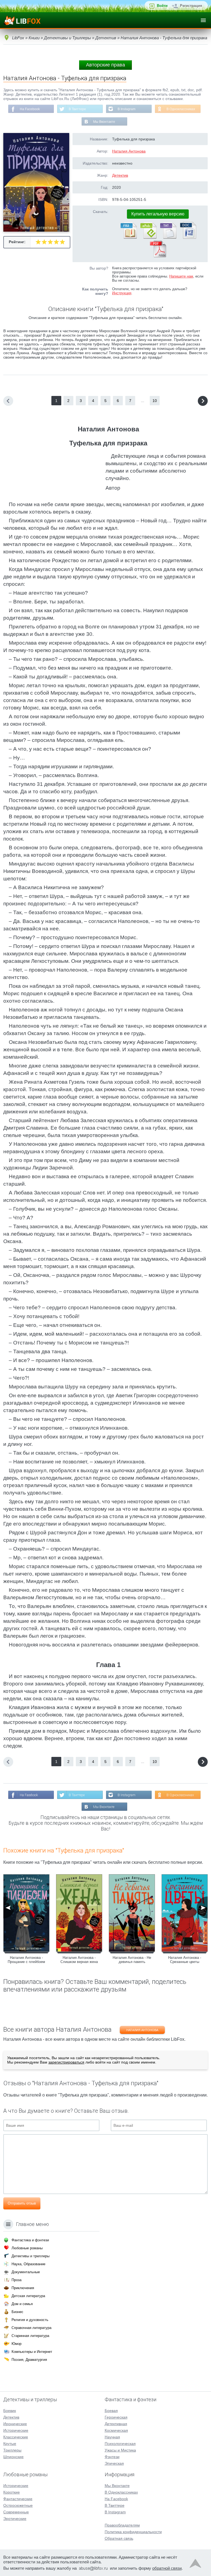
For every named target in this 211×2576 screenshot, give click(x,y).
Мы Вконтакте (104, 122)
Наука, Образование (28, 2264)
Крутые (10, 2444)
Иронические (15, 2424)
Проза (16, 2280)
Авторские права (105, 65)
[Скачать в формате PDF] (158, 256)
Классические (16, 2437)
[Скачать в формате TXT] (168, 238)
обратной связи (167, 2568)
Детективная (116, 2424)
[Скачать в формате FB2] (128, 238)
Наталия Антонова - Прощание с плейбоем (26, 1960)
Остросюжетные (18, 2505)
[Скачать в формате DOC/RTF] (188, 238)
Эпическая (114, 2463)
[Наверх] (195, 2565)
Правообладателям (122, 2525)
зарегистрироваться (66, 2062)
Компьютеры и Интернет (32, 2352)
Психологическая (120, 2444)
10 (155, 401)
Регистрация (191, 6)
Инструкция (122, 293)
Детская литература (28, 2296)
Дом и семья (22, 2304)
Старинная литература (30, 2336)
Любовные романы (27, 2248)
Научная (112, 2437)
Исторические (16, 2430)
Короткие (12, 2492)
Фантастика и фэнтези (30, 2240)
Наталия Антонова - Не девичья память (132, 1960)
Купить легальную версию (158, 214)
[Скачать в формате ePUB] (148, 238)
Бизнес (17, 2312)
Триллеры (12, 2450)
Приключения (23, 2288)
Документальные (26, 2272)
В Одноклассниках (181, 109)
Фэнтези (112, 2457)
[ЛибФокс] (22, 20)
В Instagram (127, 109)
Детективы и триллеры (30, 2256)
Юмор (16, 2344)
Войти (162, 6)
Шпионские (13, 2457)
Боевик (10, 2411)
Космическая (116, 2430)
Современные (16, 2512)
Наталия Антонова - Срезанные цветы (185, 1960)
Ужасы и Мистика (120, 2450)
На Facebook (30, 109)
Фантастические (18, 2499)
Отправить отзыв (22, 2203)
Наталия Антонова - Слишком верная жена (79, 1960)
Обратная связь (119, 2538)
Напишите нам (181, 276)
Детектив (120, 175)
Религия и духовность (30, 2320)
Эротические (15, 2519)
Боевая (111, 2411)
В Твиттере (77, 109)
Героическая (116, 2417)
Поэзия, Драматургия (29, 2360)
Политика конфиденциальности (133, 2532)
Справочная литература (31, 2328)
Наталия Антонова (129, 151)
